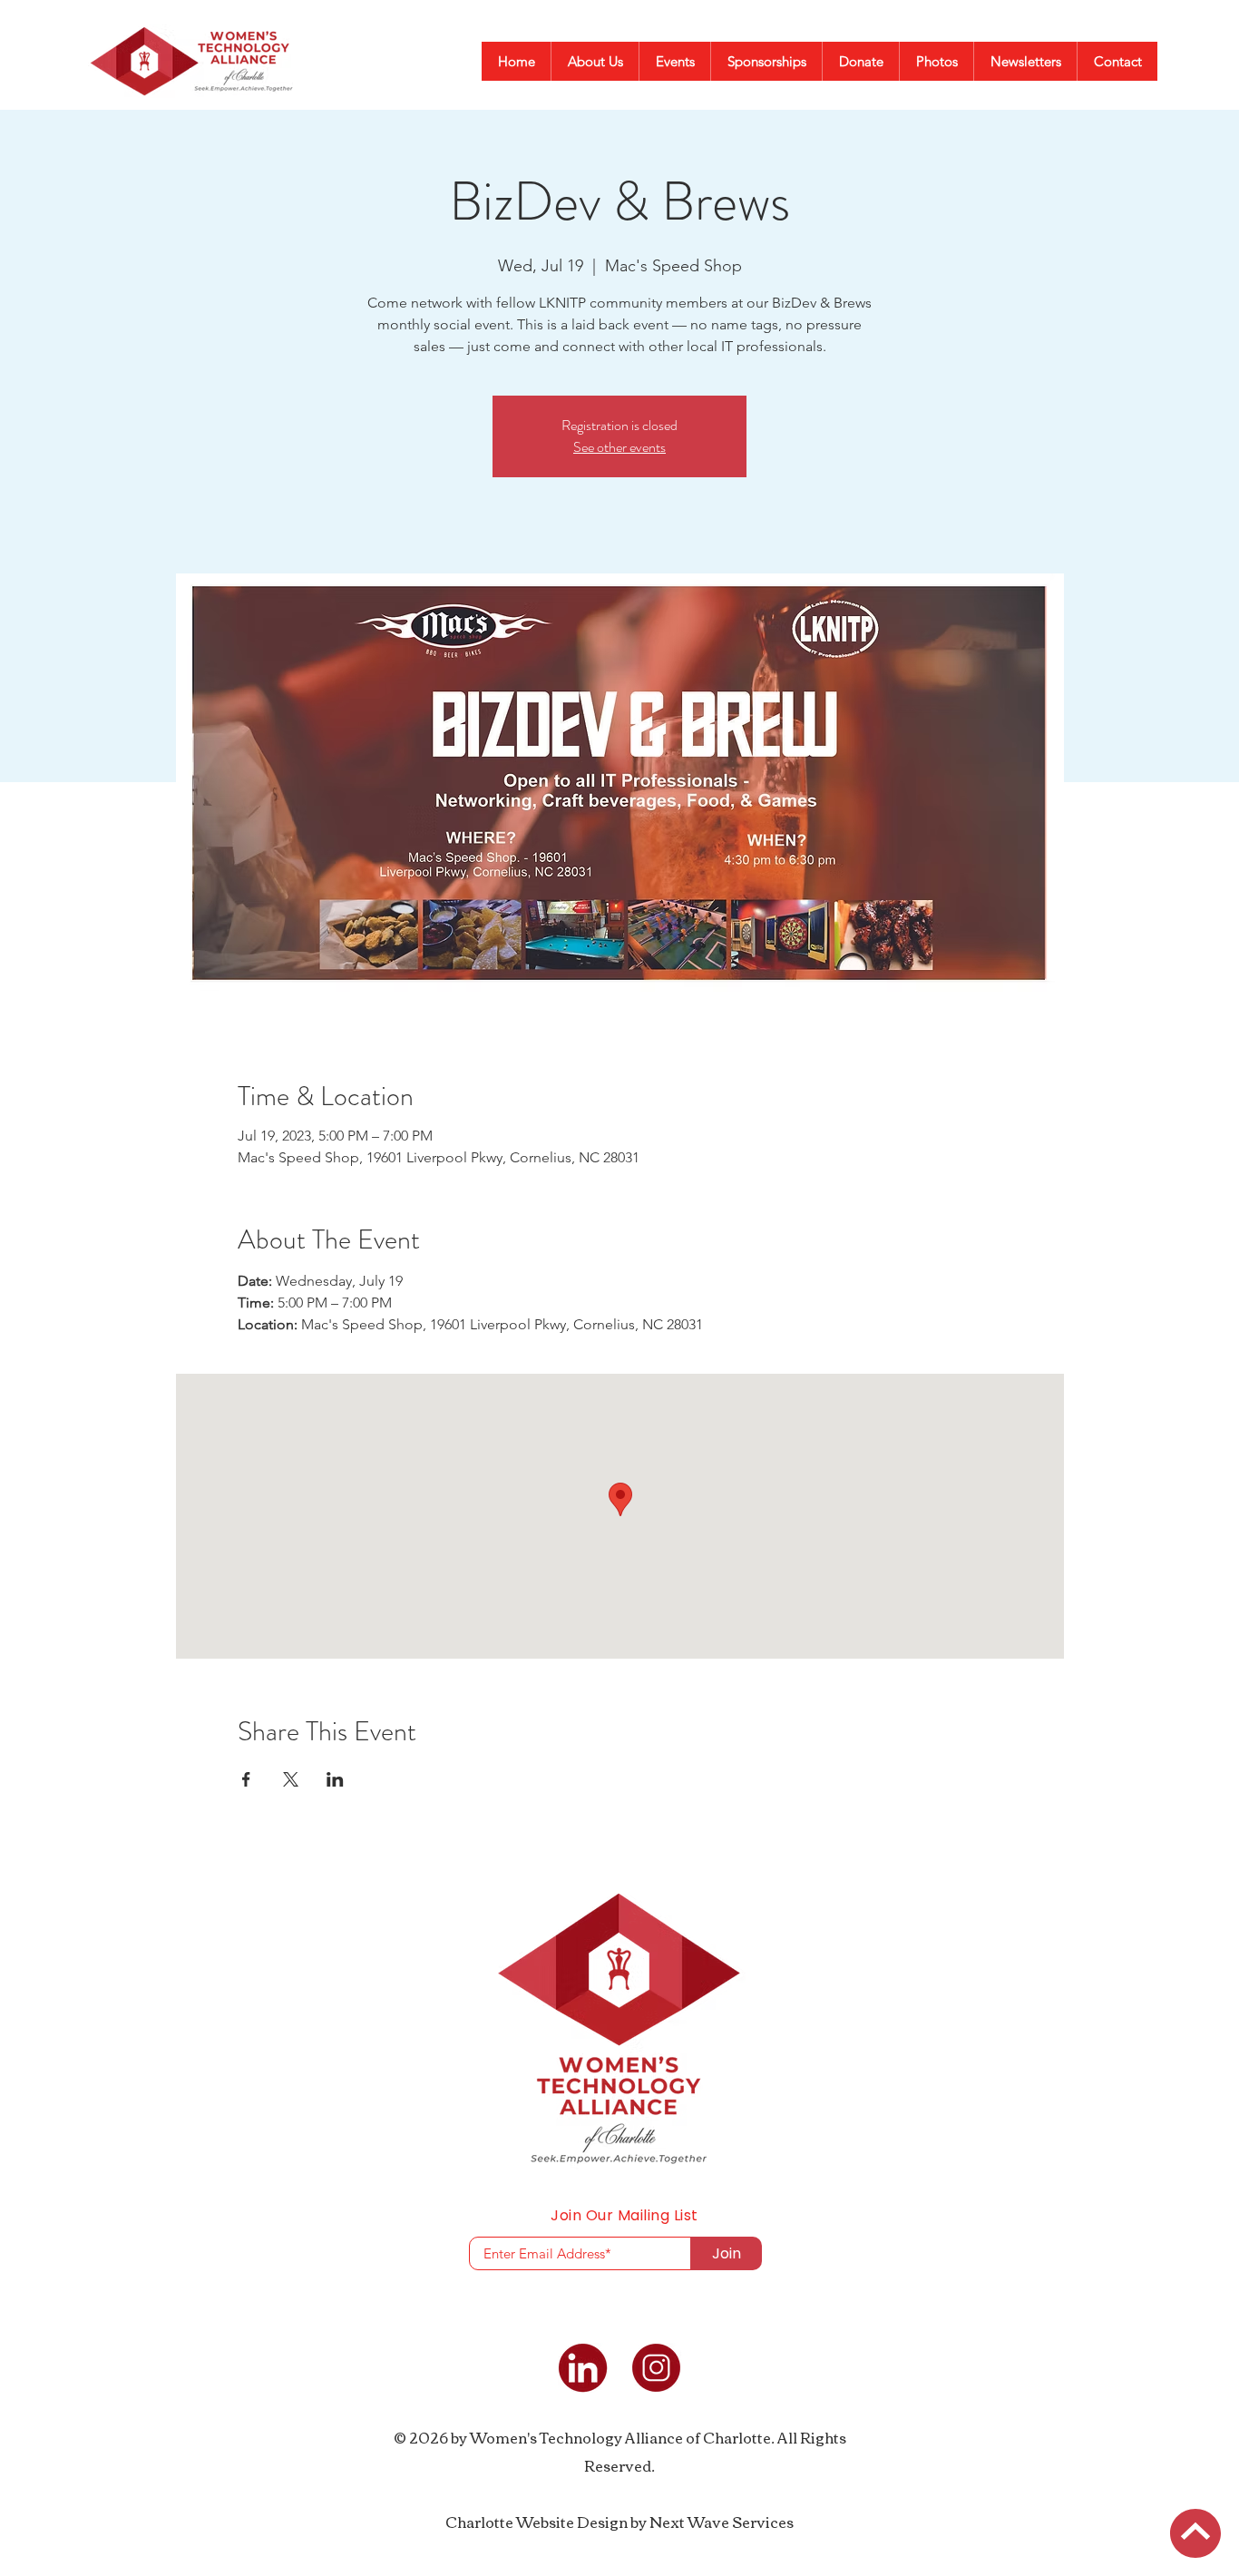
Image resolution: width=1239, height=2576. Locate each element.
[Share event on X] (291, 1779)
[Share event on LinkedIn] (335, 1779)
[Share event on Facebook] (246, 1779)
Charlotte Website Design (537, 2522)
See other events (619, 447)
